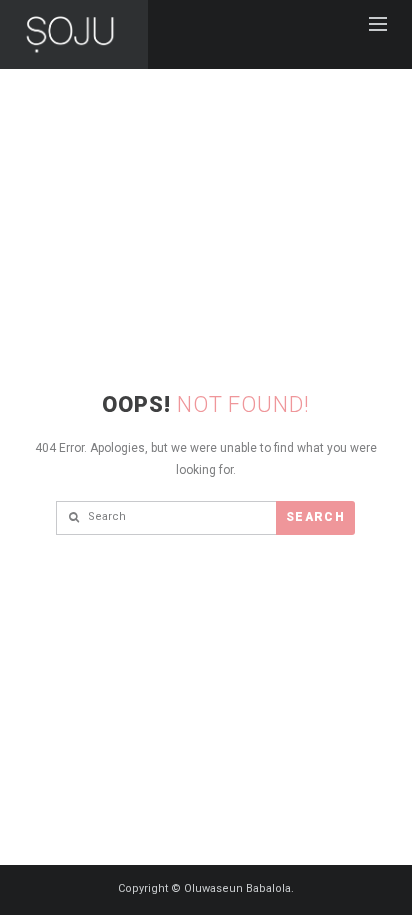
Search (315, 517)
